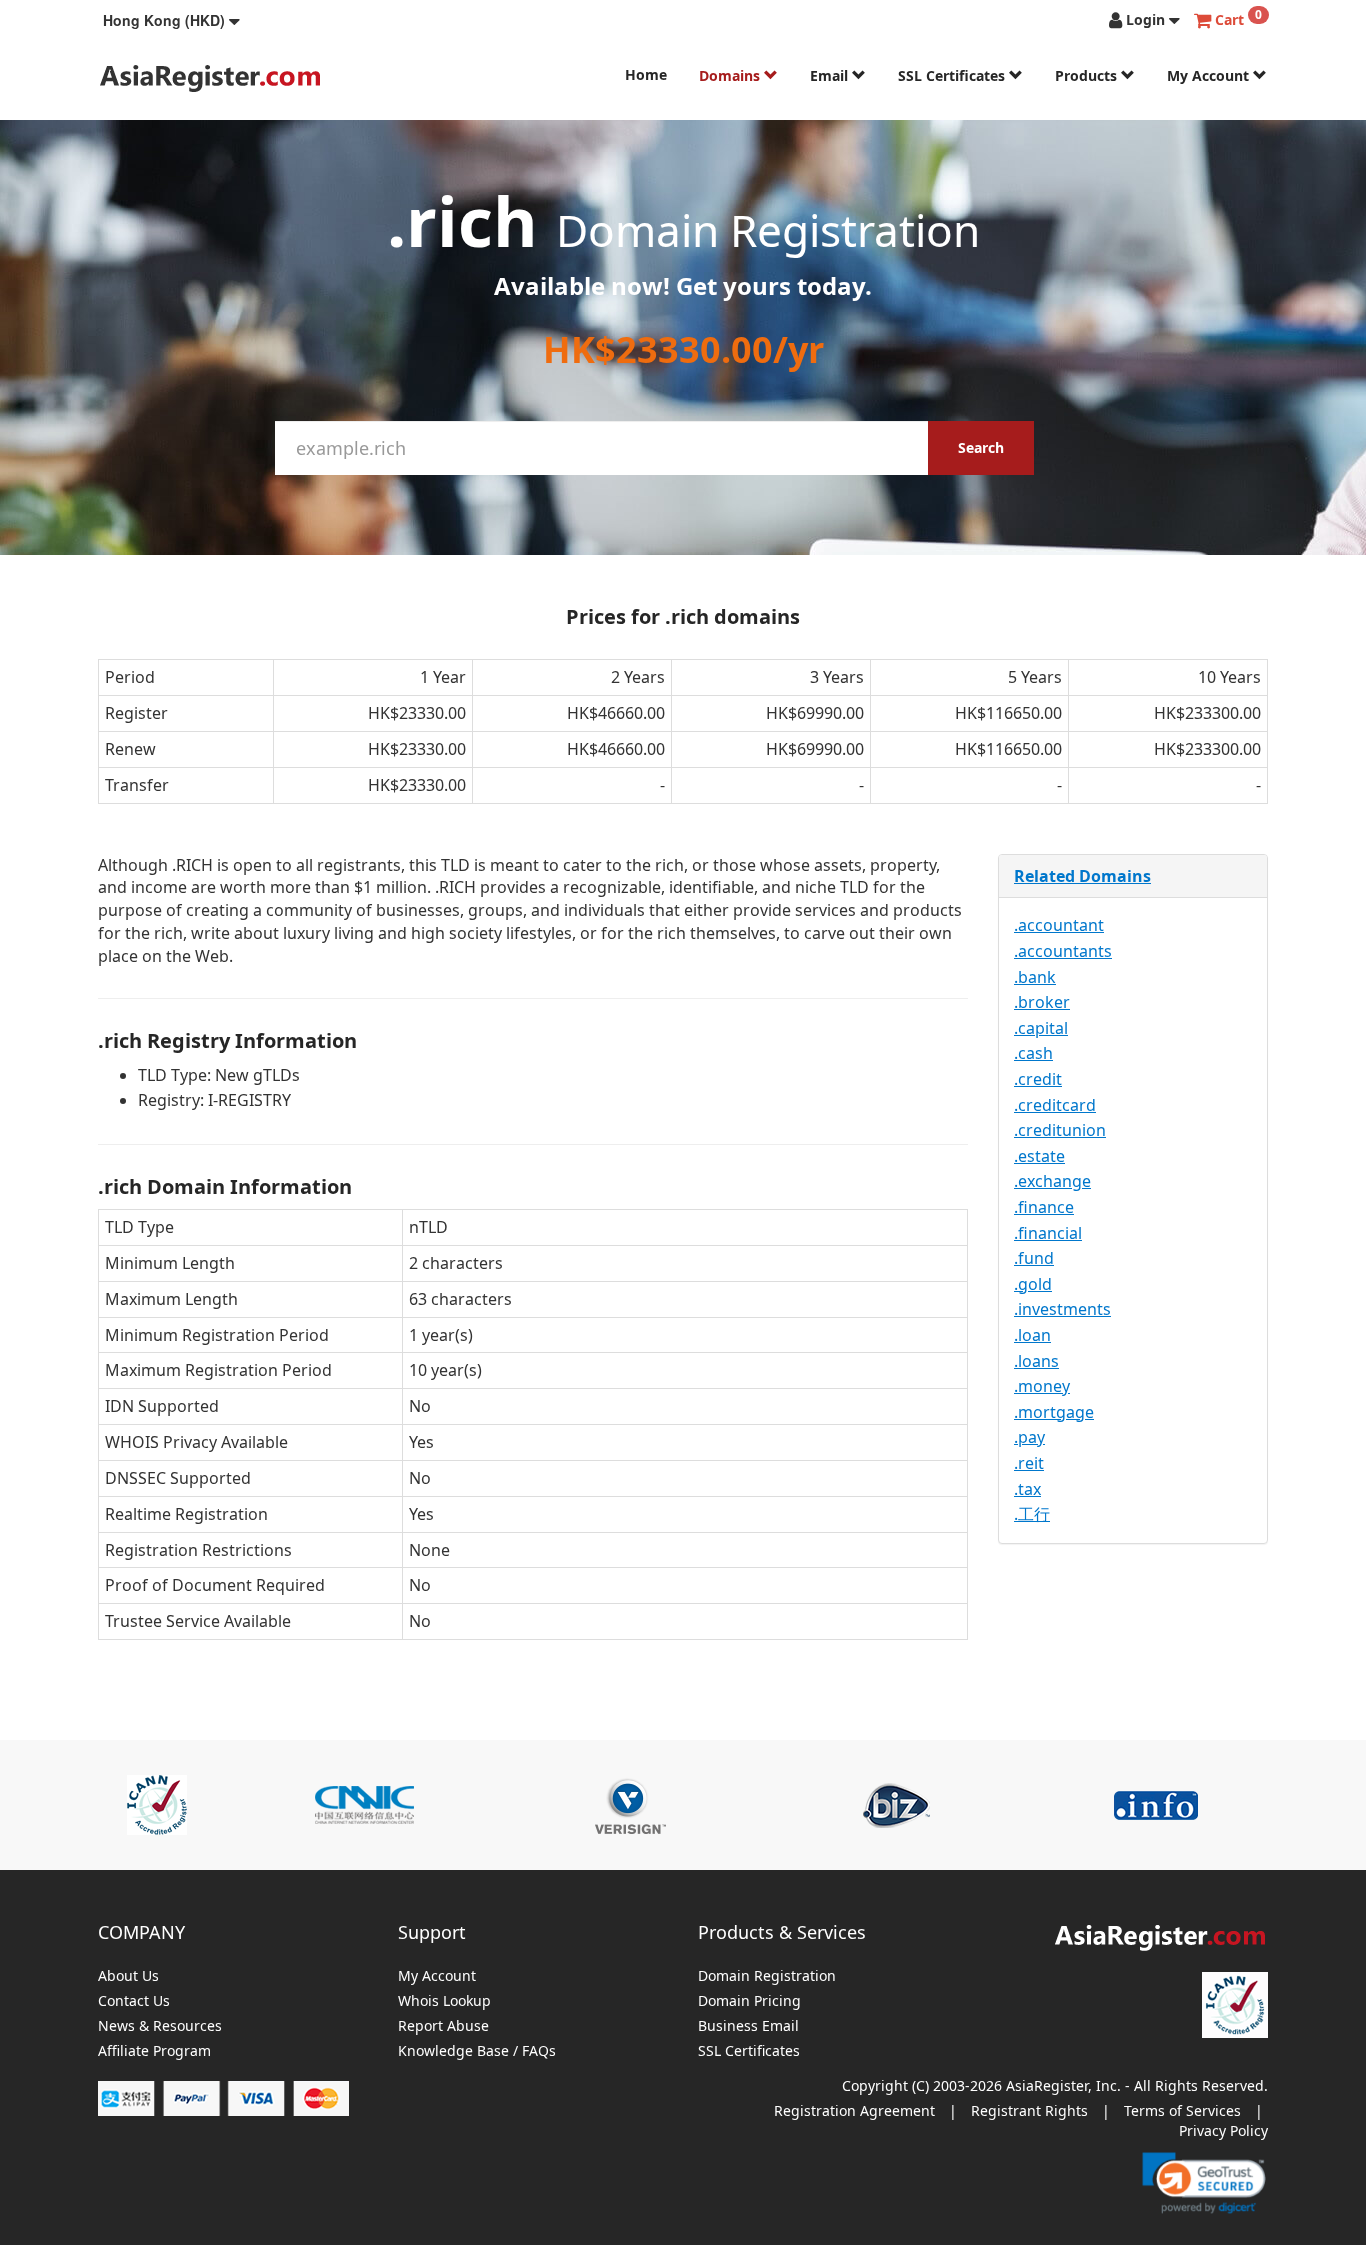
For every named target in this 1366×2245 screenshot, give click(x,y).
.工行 (1032, 1514)
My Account (1210, 75)
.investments (1062, 1309)
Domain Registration (767, 1976)
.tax (1027, 1489)
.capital (1041, 1028)
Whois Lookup (444, 2001)
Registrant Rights (1029, 2110)
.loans (1036, 1361)
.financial (1048, 1233)
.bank (1035, 977)
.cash (1033, 1053)
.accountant (1059, 925)
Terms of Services (1182, 2110)
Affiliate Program (154, 2051)
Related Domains (1082, 876)
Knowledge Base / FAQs (477, 2051)
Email (831, 75)
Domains (731, 75)
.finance (1044, 1207)
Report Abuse (443, 2026)
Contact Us (134, 2001)
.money (1042, 1386)
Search (981, 447)
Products (1088, 75)
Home (646, 74)
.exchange (1052, 1181)
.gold (1033, 1284)
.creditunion (1060, 1130)
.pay (1029, 1437)
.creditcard (1055, 1105)
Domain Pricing (749, 2001)
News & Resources (160, 2026)
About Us (128, 1976)
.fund (1034, 1258)
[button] (171, 20)
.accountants (1063, 951)
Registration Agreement (854, 2110)
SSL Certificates (953, 75)
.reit (1029, 1463)
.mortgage (1054, 1412)
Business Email (748, 2026)
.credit (1038, 1079)
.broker (1042, 1002)
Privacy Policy (1223, 2130)
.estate (1039, 1156)
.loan (1032, 1335)
